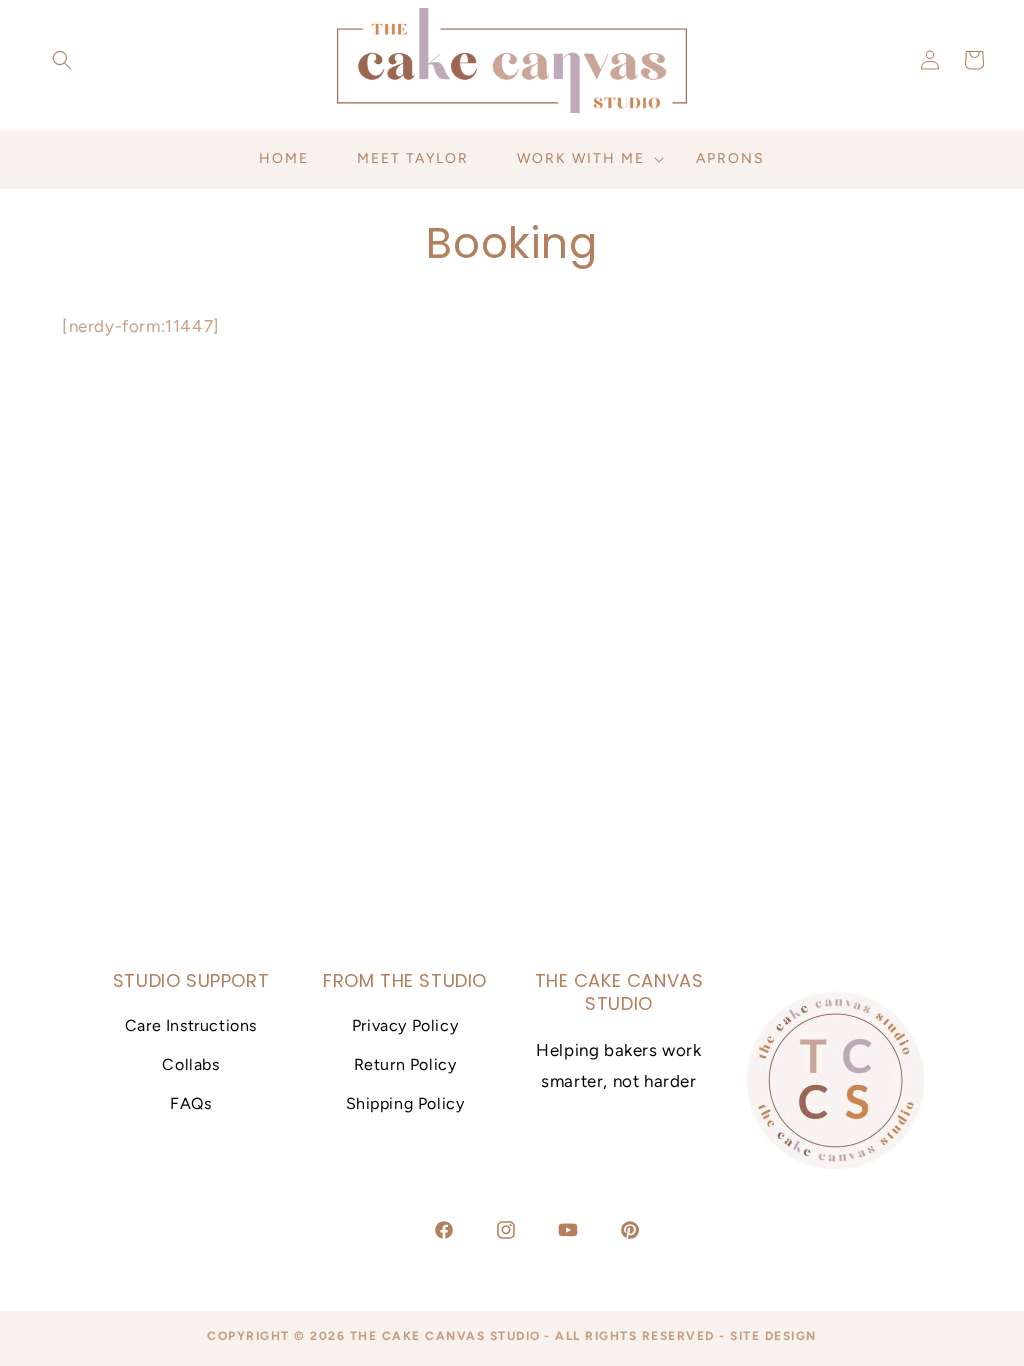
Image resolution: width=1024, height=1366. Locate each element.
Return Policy (405, 1064)
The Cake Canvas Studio (445, 1336)
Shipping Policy (405, 1103)
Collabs (190, 1064)
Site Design (773, 1336)
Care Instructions (191, 1025)
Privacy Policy (405, 1025)
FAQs (190, 1103)
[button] (62, 60)
